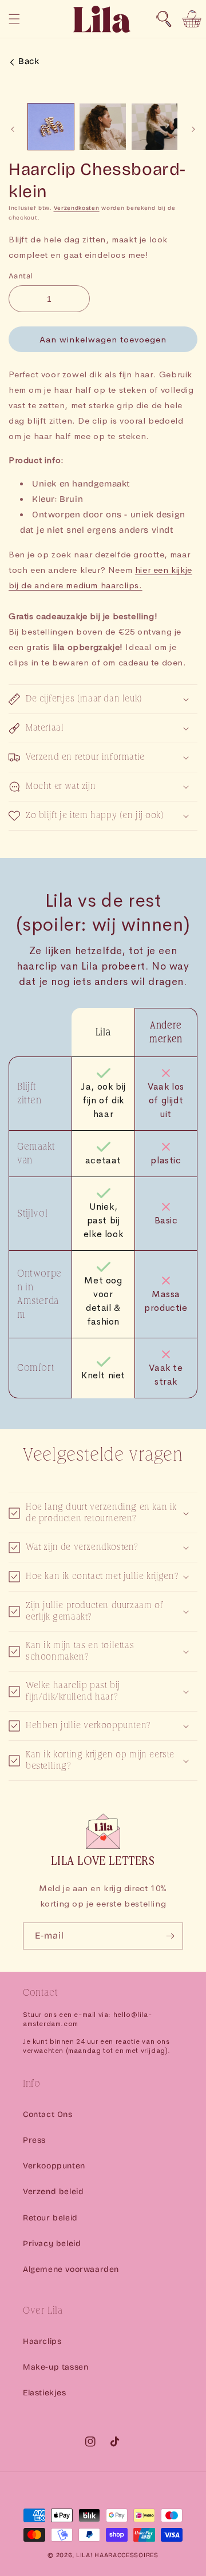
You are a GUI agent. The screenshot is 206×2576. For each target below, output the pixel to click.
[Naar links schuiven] (13, 129)
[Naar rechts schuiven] (193, 129)
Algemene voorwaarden (71, 2269)
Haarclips (42, 2341)
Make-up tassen (56, 2367)
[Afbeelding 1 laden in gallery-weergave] (51, 126)
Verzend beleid (53, 2192)
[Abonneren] (170, 1936)
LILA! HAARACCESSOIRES (117, 2555)
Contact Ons (48, 2114)
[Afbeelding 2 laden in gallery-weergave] (102, 126)
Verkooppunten (54, 2166)
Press (34, 2140)
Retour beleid (50, 2218)
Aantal (20, 276)
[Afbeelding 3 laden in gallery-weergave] (154, 126)
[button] (164, 19)
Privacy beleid (52, 2244)
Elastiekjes (45, 2393)
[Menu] (14, 19)
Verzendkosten (77, 208)
